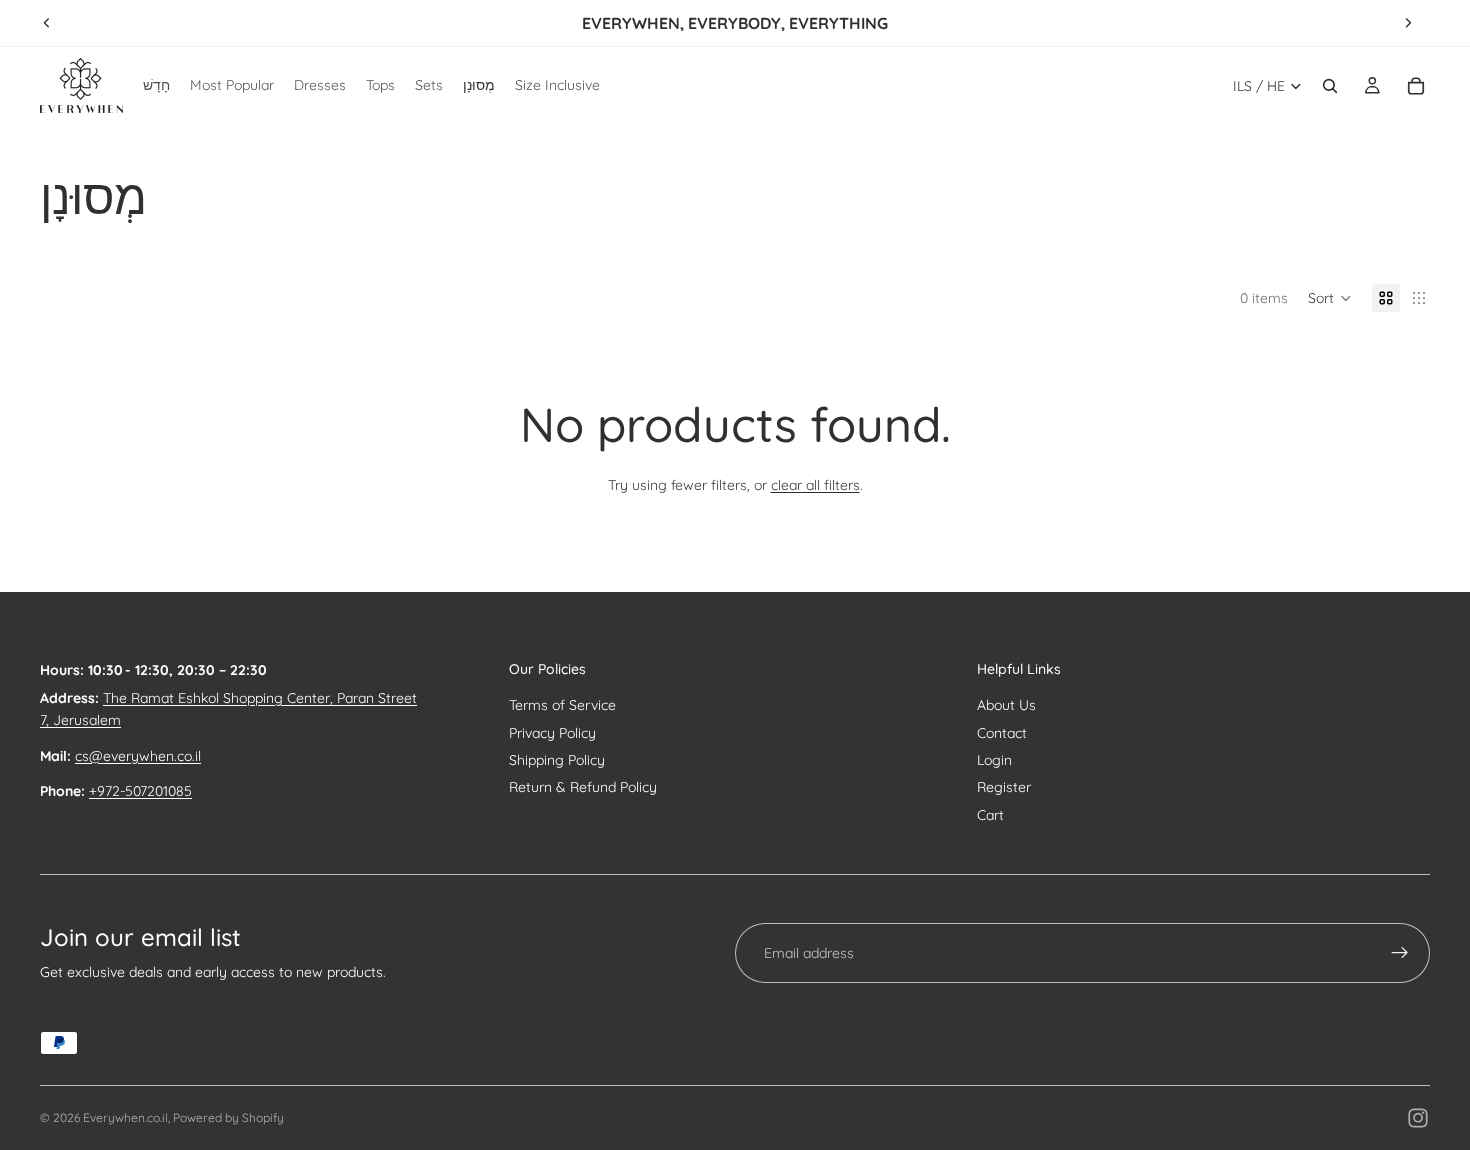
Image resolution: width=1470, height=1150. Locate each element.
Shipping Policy (557, 760)
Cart (990, 815)
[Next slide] (1408, 23)
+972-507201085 (140, 791)
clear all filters (815, 485)
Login (994, 760)
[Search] (1330, 86)
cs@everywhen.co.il (138, 756)
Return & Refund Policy (583, 787)
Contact (1002, 733)
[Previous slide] (47, 23)
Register (1004, 787)
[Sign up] (1400, 953)
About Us (1006, 705)
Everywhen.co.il (125, 1117)
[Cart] (1416, 86)
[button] (1330, 298)
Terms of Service (562, 705)
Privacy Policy (552, 733)
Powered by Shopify (228, 1117)
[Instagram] (1418, 1118)
